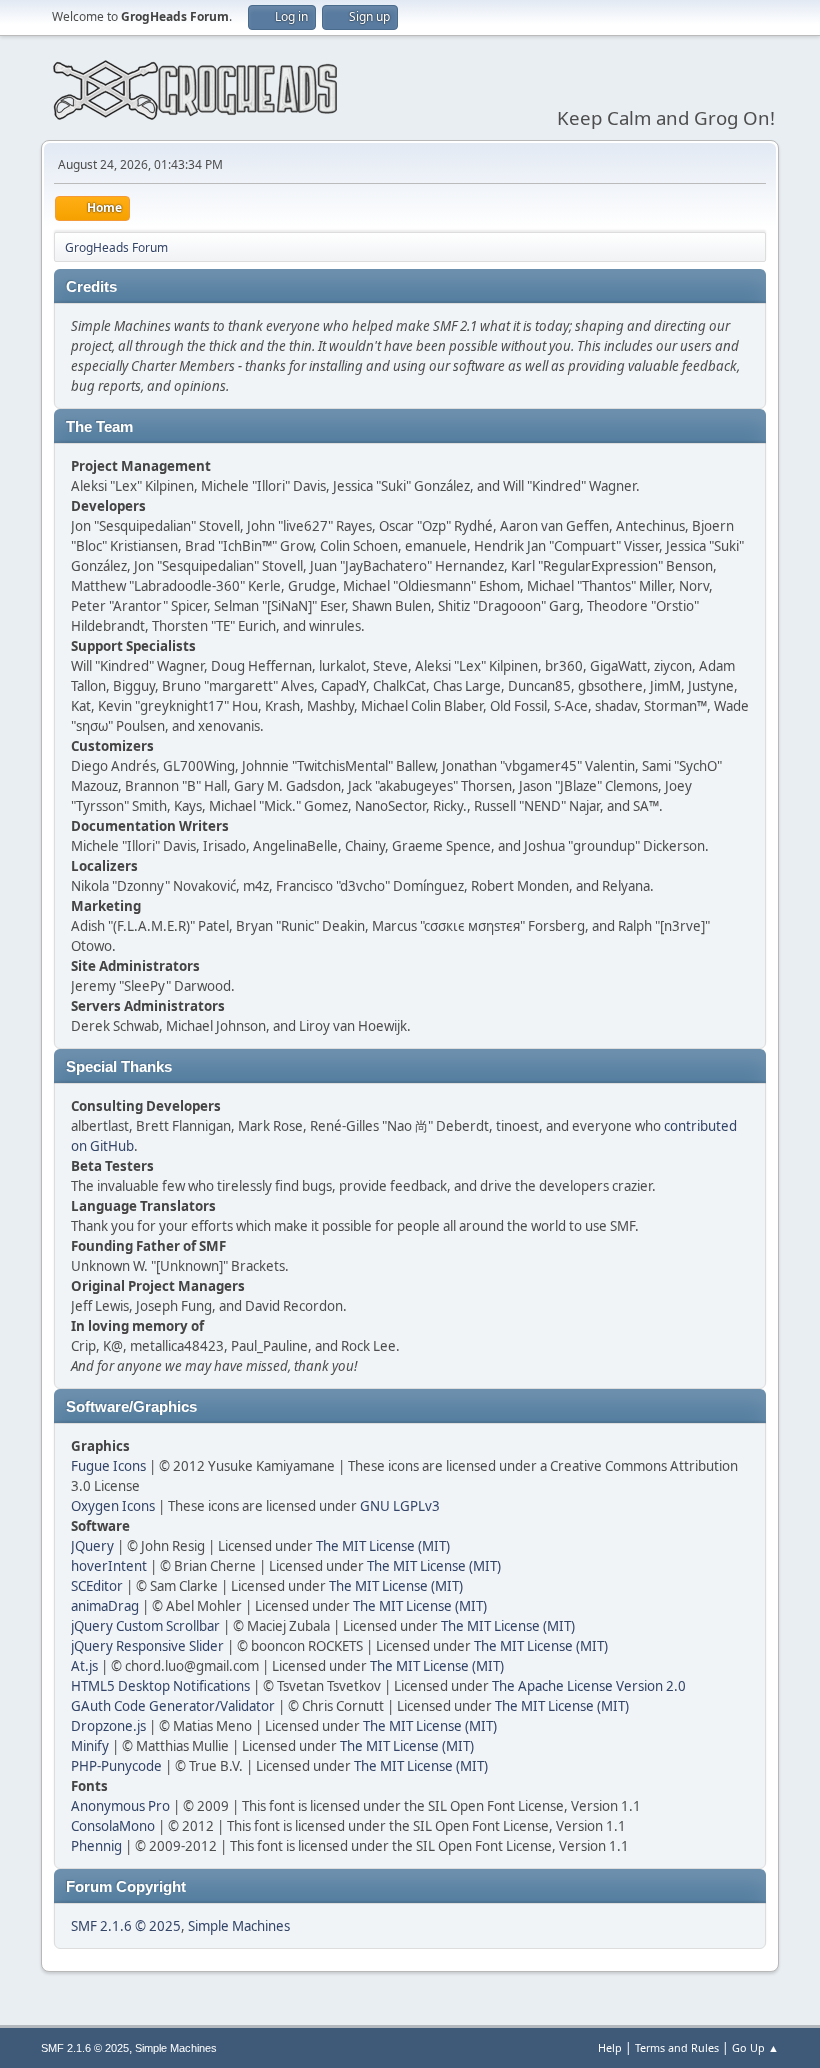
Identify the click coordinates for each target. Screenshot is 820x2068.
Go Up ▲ (755, 2047)
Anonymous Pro (120, 1806)
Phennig (96, 1846)
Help (610, 2047)
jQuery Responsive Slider (147, 1646)
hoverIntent (109, 1566)
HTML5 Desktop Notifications (160, 1686)
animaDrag (105, 1606)
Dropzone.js (108, 1726)
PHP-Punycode (116, 1766)
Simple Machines (239, 1926)
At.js (84, 1666)
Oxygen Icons (113, 1506)
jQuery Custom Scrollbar (145, 1626)
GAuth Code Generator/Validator (173, 1706)
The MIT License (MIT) (383, 1546)
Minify (90, 1746)
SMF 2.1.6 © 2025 (126, 1926)
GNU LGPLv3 (400, 1506)
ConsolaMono (113, 1826)
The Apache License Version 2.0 (589, 1686)
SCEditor (97, 1586)
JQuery (92, 1546)
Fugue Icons (108, 1466)
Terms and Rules (677, 2047)
